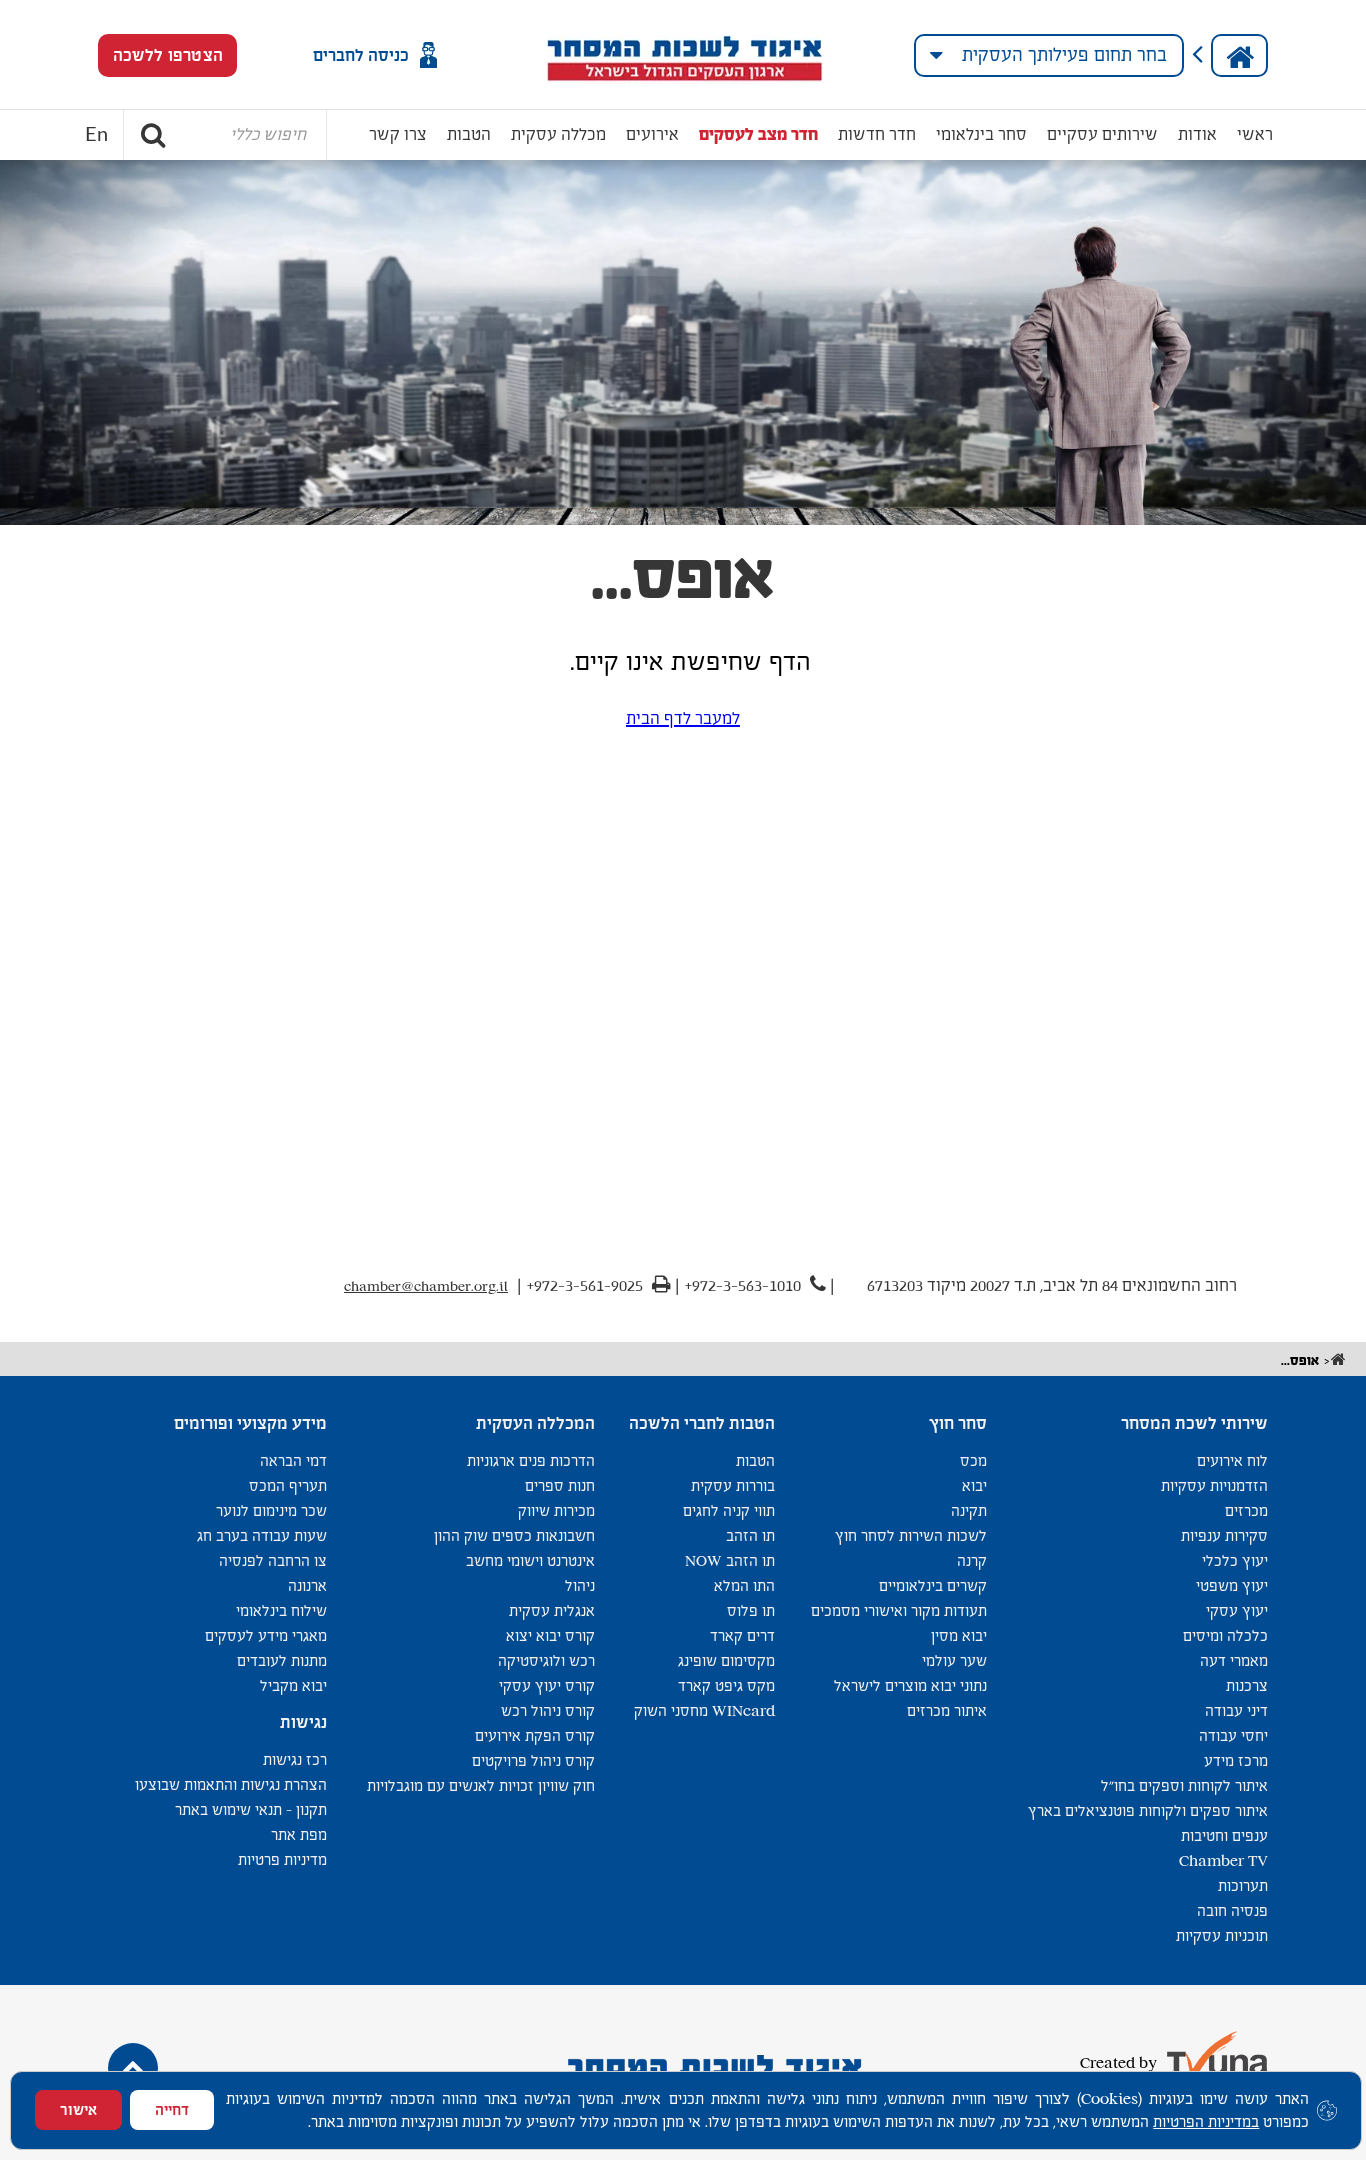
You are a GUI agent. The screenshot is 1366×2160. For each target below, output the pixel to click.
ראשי (1255, 134)
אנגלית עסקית (552, 1610)
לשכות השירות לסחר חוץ (911, 1535)
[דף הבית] (1239, 55)
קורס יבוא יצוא (550, 1635)
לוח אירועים (1232, 1460)
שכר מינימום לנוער (271, 1510)
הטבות (469, 134)
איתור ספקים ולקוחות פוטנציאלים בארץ (1148, 1810)
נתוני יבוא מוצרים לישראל (910, 1685)
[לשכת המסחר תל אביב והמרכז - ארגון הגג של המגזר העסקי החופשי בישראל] (683, 55)
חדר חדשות (877, 134)
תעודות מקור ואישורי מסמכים (899, 1610)
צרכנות (1247, 1685)
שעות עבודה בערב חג (262, 1535)
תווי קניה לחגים (729, 1510)
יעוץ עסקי (1237, 1610)
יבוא (974, 1485)
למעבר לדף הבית (683, 718)
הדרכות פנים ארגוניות (531, 1460)
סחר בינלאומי (981, 134)
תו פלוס (751, 1610)
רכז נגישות (295, 1759)
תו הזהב (750, 1535)
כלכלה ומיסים (1225, 1635)
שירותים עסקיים (1102, 134)
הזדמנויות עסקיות (1214, 1485)
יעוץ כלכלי (1235, 1560)
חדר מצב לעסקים (758, 134)
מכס (973, 1460)
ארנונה (307, 1585)
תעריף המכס (288, 1485)
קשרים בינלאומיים (933, 1585)
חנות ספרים (560, 1485)
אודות (1197, 134)
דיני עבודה (1236, 1710)
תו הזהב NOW (730, 1560)
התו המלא (744, 1585)
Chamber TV (1223, 1860)
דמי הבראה (293, 1460)
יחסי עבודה (1233, 1735)
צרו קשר (398, 134)
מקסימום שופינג (726, 1660)
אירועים (652, 134)
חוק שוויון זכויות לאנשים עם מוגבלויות (481, 1785)
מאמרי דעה (1234, 1660)
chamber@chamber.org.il (426, 1286)
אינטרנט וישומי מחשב (530, 1560)
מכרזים (1246, 1510)
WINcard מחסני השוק (704, 1710)
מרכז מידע (1236, 1760)
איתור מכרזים (947, 1710)
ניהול (580, 1585)
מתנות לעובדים (282, 1660)
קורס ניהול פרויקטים (533, 1760)
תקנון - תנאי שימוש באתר (251, 1809)
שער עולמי (954, 1660)
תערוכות (1243, 1885)
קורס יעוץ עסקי (547, 1685)
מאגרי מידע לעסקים (266, 1635)
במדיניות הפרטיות (1206, 2121)
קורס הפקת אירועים (535, 1735)
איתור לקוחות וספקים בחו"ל (1184, 1785)
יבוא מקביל (293, 1685)
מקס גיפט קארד (726, 1685)
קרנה (972, 1560)
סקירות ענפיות (1224, 1535)
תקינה (969, 1510)
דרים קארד (742, 1635)
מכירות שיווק (556, 1510)
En (96, 135)
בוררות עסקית (733, 1485)
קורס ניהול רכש (548, 1710)
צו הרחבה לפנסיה (273, 1560)
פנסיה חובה (1232, 1910)
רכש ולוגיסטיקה (546, 1660)
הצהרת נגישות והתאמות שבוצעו (231, 1784)
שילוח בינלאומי (281, 1610)
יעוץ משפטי (1232, 1585)
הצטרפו (168, 55)
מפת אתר (299, 1834)
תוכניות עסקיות (1222, 1935)
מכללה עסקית (558, 134)
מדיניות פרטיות (282, 1859)
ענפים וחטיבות (1224, 1835)
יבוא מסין (959, 1635)
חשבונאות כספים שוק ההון (514, 1535)
